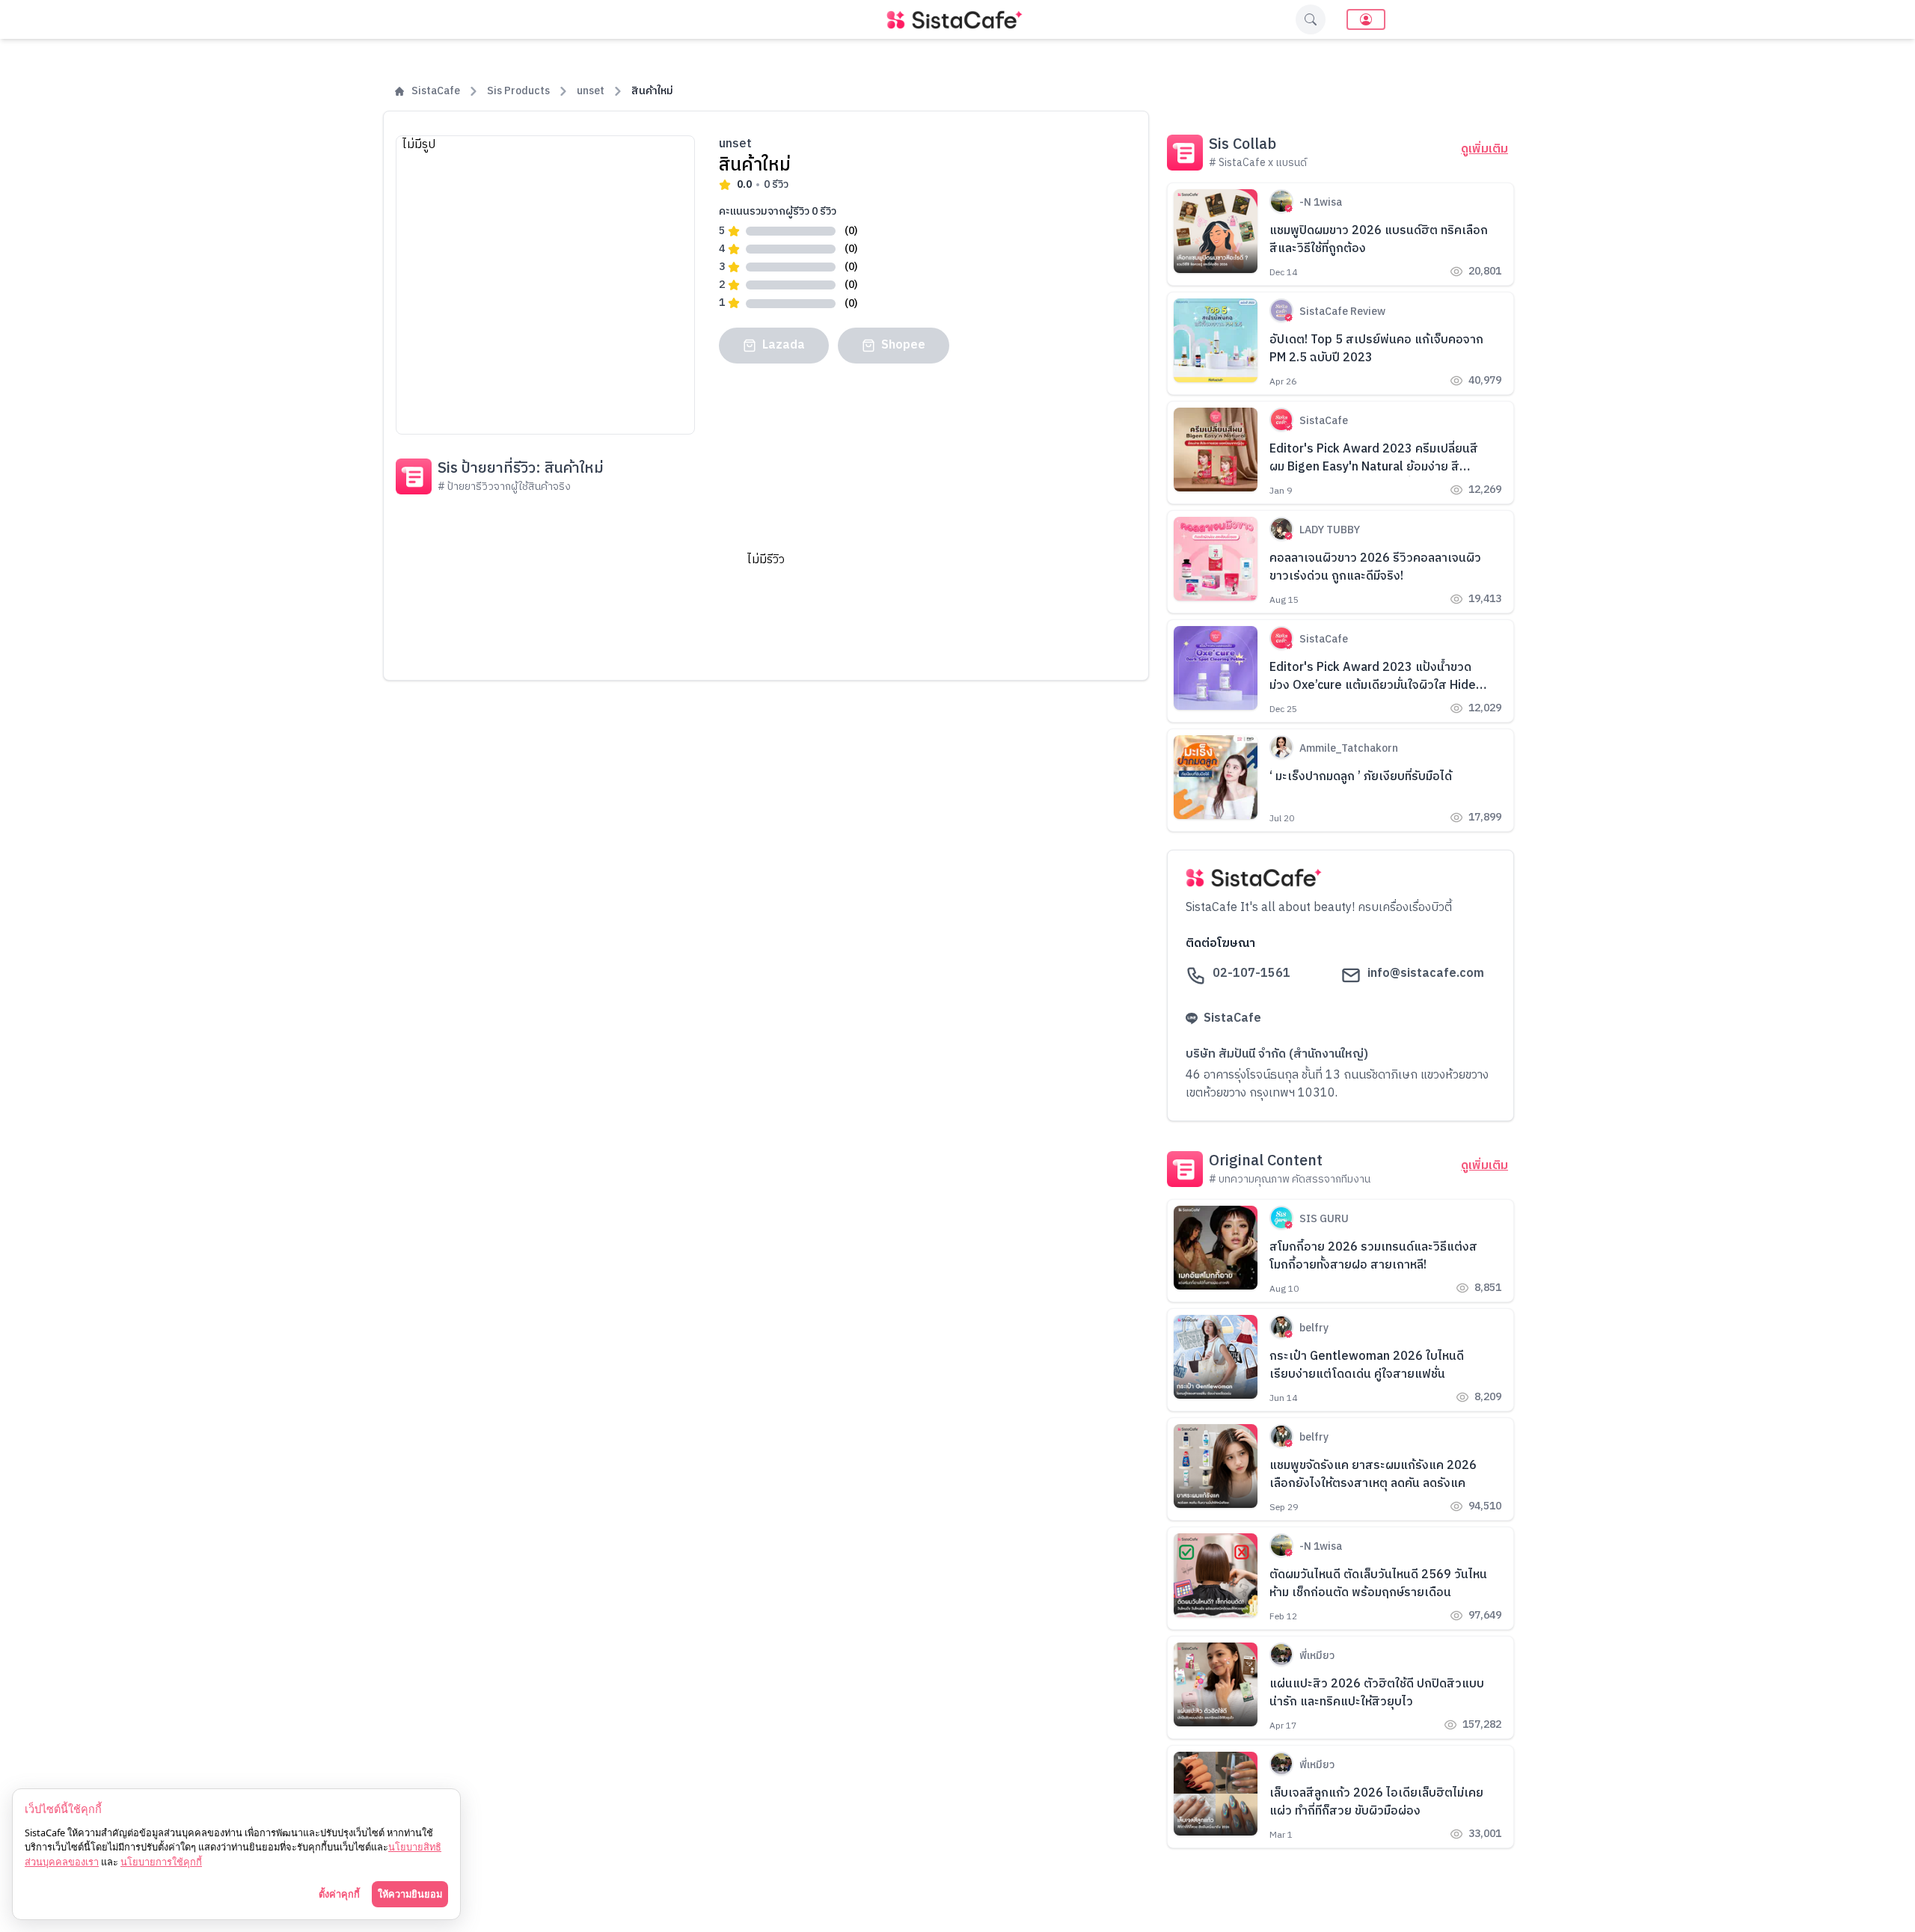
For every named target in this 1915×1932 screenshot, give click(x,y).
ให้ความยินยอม (410, 1894)
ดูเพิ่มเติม (1484, 150)
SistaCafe (436, 91)
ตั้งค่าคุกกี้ (339, 1894)
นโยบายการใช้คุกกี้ (161, 1862)
